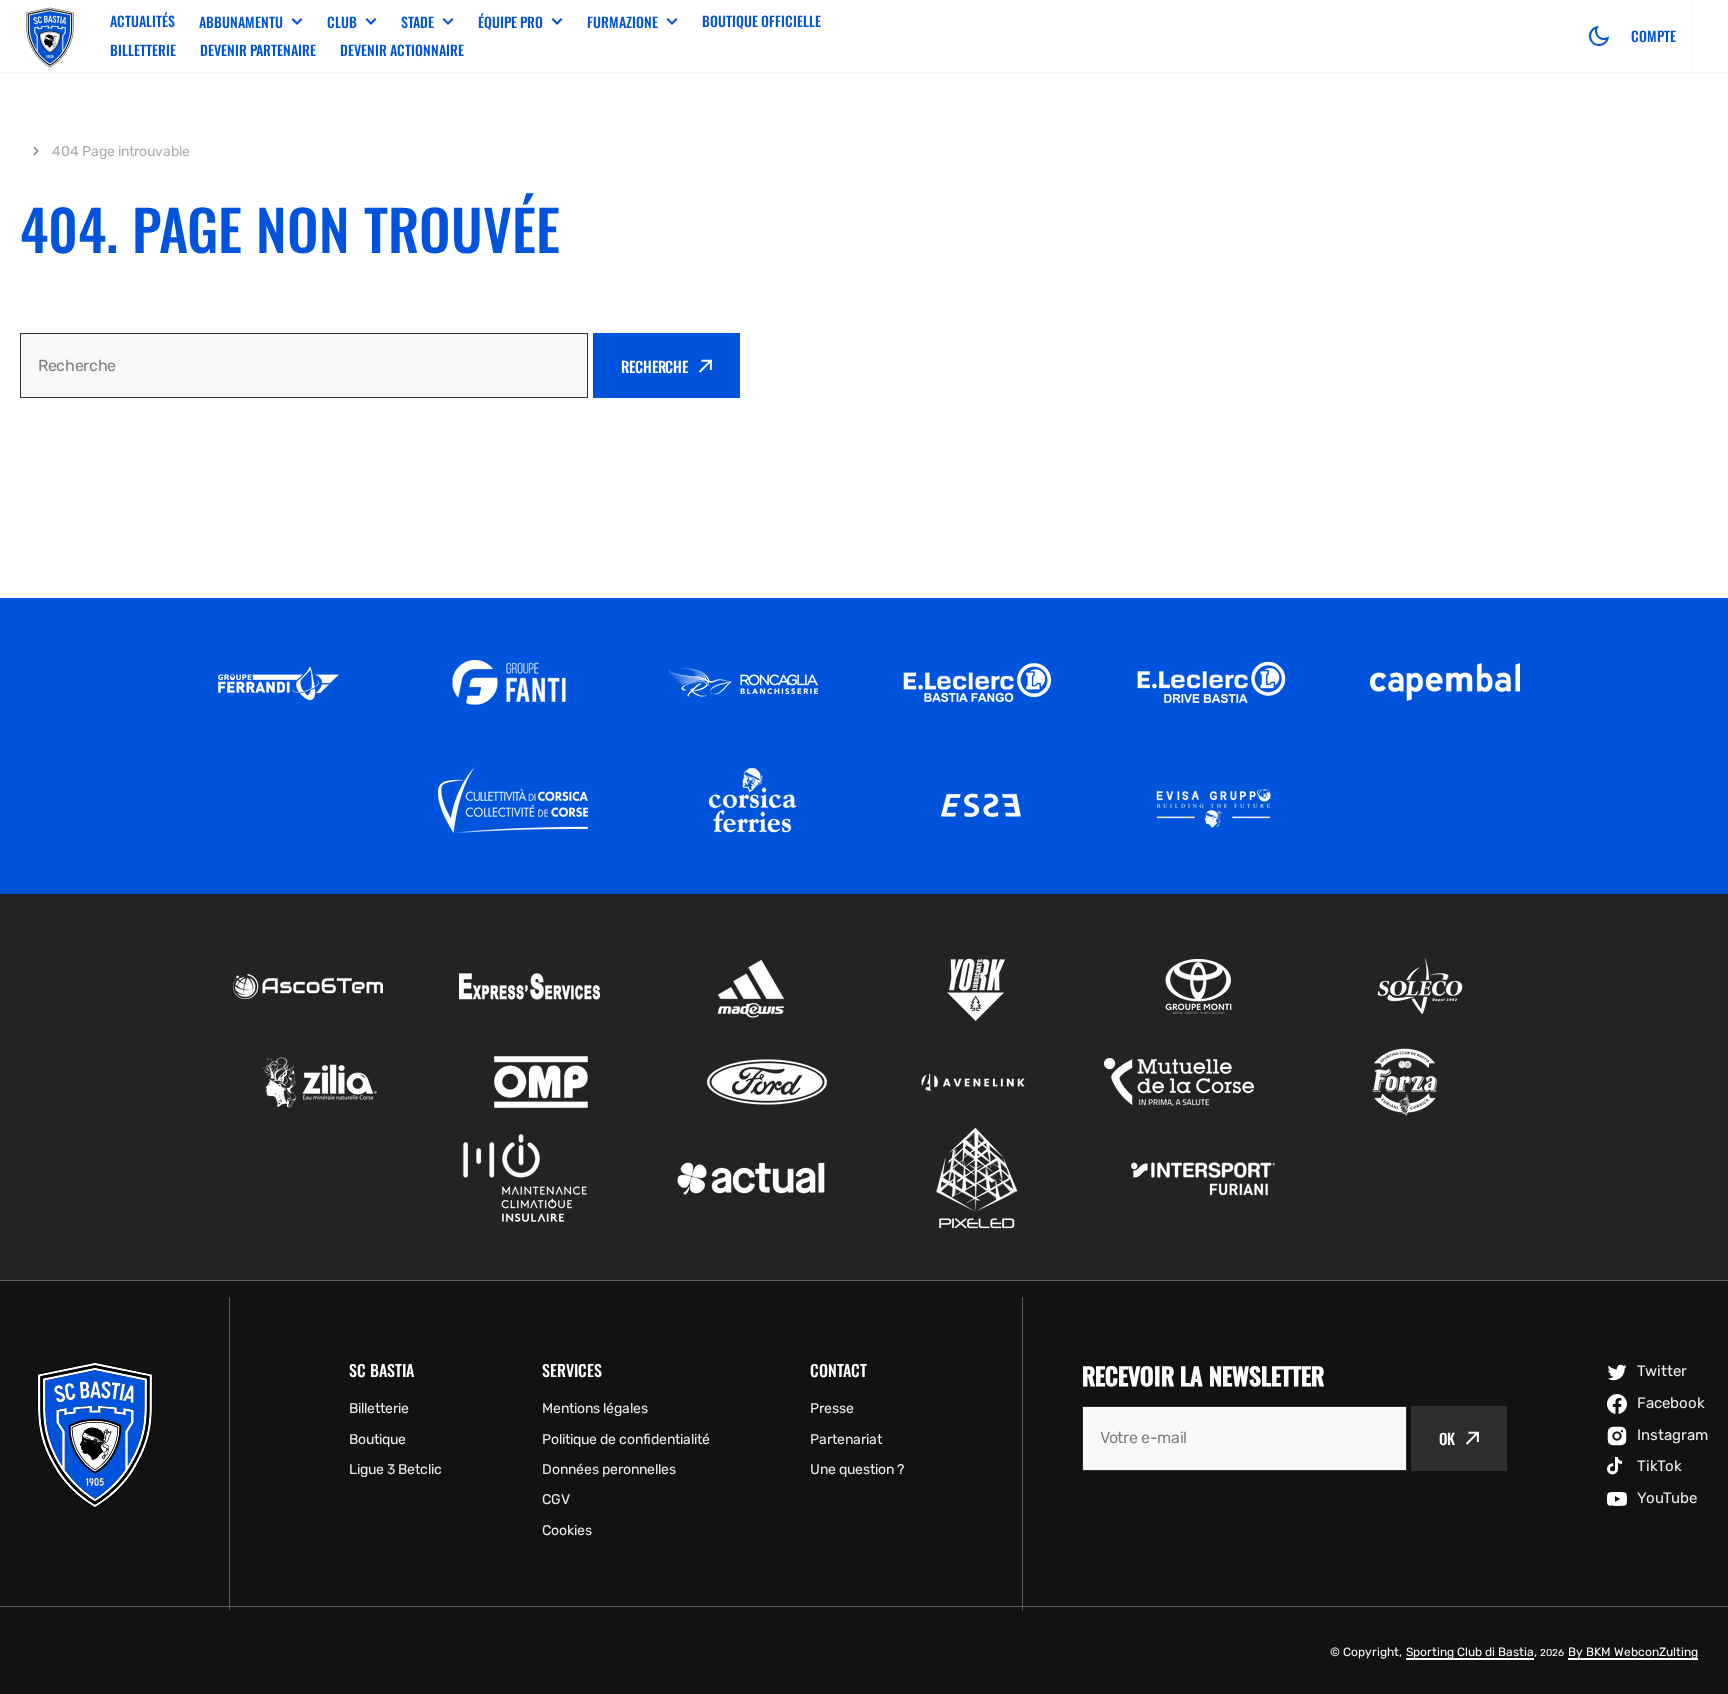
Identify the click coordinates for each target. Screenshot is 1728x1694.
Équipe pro (510, 22)
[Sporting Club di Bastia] (50, 36)
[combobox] (304, 365)
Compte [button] (1653, 36)
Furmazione (622, 22)
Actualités (142, 20)
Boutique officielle (761, 20)
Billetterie (143, 49)
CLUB (342, 22)
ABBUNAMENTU (241, 22)
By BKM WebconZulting (1633, 1652)
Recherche (654, 366)
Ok (1447, 1438)
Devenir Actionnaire (402, 49)
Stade (417, 22)
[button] (1599, 36)
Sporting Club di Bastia (1470, 1652)
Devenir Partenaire (258, 49)
